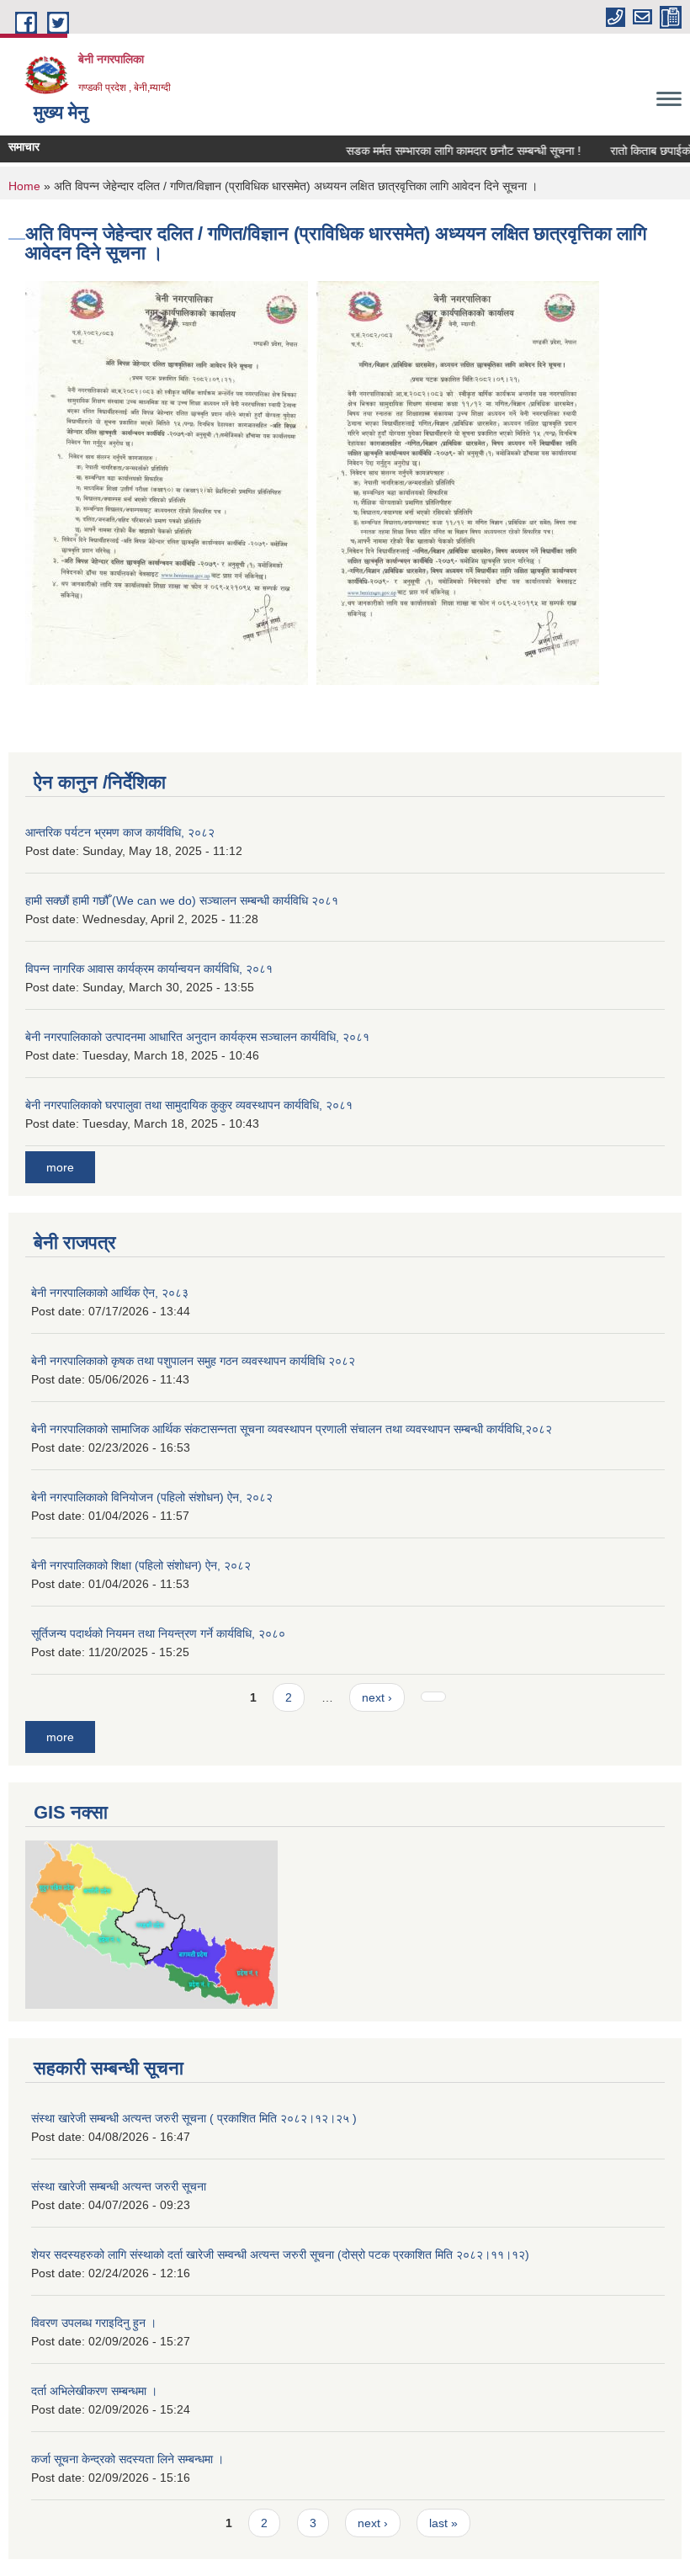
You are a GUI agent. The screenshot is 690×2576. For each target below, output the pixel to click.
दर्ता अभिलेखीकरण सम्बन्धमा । (94, 2391)
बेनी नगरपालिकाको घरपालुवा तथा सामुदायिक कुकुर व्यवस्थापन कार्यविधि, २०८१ (189, 1105)
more (60, 1167)
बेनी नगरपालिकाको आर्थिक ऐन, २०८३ (110, 1293)
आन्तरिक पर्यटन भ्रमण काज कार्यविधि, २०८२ (120, 832)
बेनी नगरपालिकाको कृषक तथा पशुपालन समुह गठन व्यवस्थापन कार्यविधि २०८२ (193, 1361)
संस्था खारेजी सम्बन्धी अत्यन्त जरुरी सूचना (119, 2186)
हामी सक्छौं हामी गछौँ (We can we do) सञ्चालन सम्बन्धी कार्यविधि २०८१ (182, 900)
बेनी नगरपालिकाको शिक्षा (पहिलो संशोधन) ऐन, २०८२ (141, 1565)
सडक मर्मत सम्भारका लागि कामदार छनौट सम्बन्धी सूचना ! (442, 151)
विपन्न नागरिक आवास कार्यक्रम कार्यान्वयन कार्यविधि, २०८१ (149, 969)
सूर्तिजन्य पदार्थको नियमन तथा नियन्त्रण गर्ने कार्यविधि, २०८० (158, 1633)
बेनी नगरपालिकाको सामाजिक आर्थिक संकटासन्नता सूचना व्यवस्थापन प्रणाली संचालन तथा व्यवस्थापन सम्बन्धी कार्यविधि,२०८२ (292, 1429)
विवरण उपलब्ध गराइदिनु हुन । (94, 2323)
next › (377, 1697)
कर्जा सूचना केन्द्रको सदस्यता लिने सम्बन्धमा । (127, 2459)
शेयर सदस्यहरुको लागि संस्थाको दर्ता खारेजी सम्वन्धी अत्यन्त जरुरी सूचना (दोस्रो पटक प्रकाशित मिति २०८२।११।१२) (280, 2255)
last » (443, 2523)
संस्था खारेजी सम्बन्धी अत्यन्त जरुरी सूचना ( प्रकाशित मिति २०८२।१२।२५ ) (194, 2118)
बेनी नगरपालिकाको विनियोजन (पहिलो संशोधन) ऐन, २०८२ (152, 1497)
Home (24, 186)
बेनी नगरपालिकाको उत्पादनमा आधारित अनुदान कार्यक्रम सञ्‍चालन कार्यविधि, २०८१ (197, 1037)
